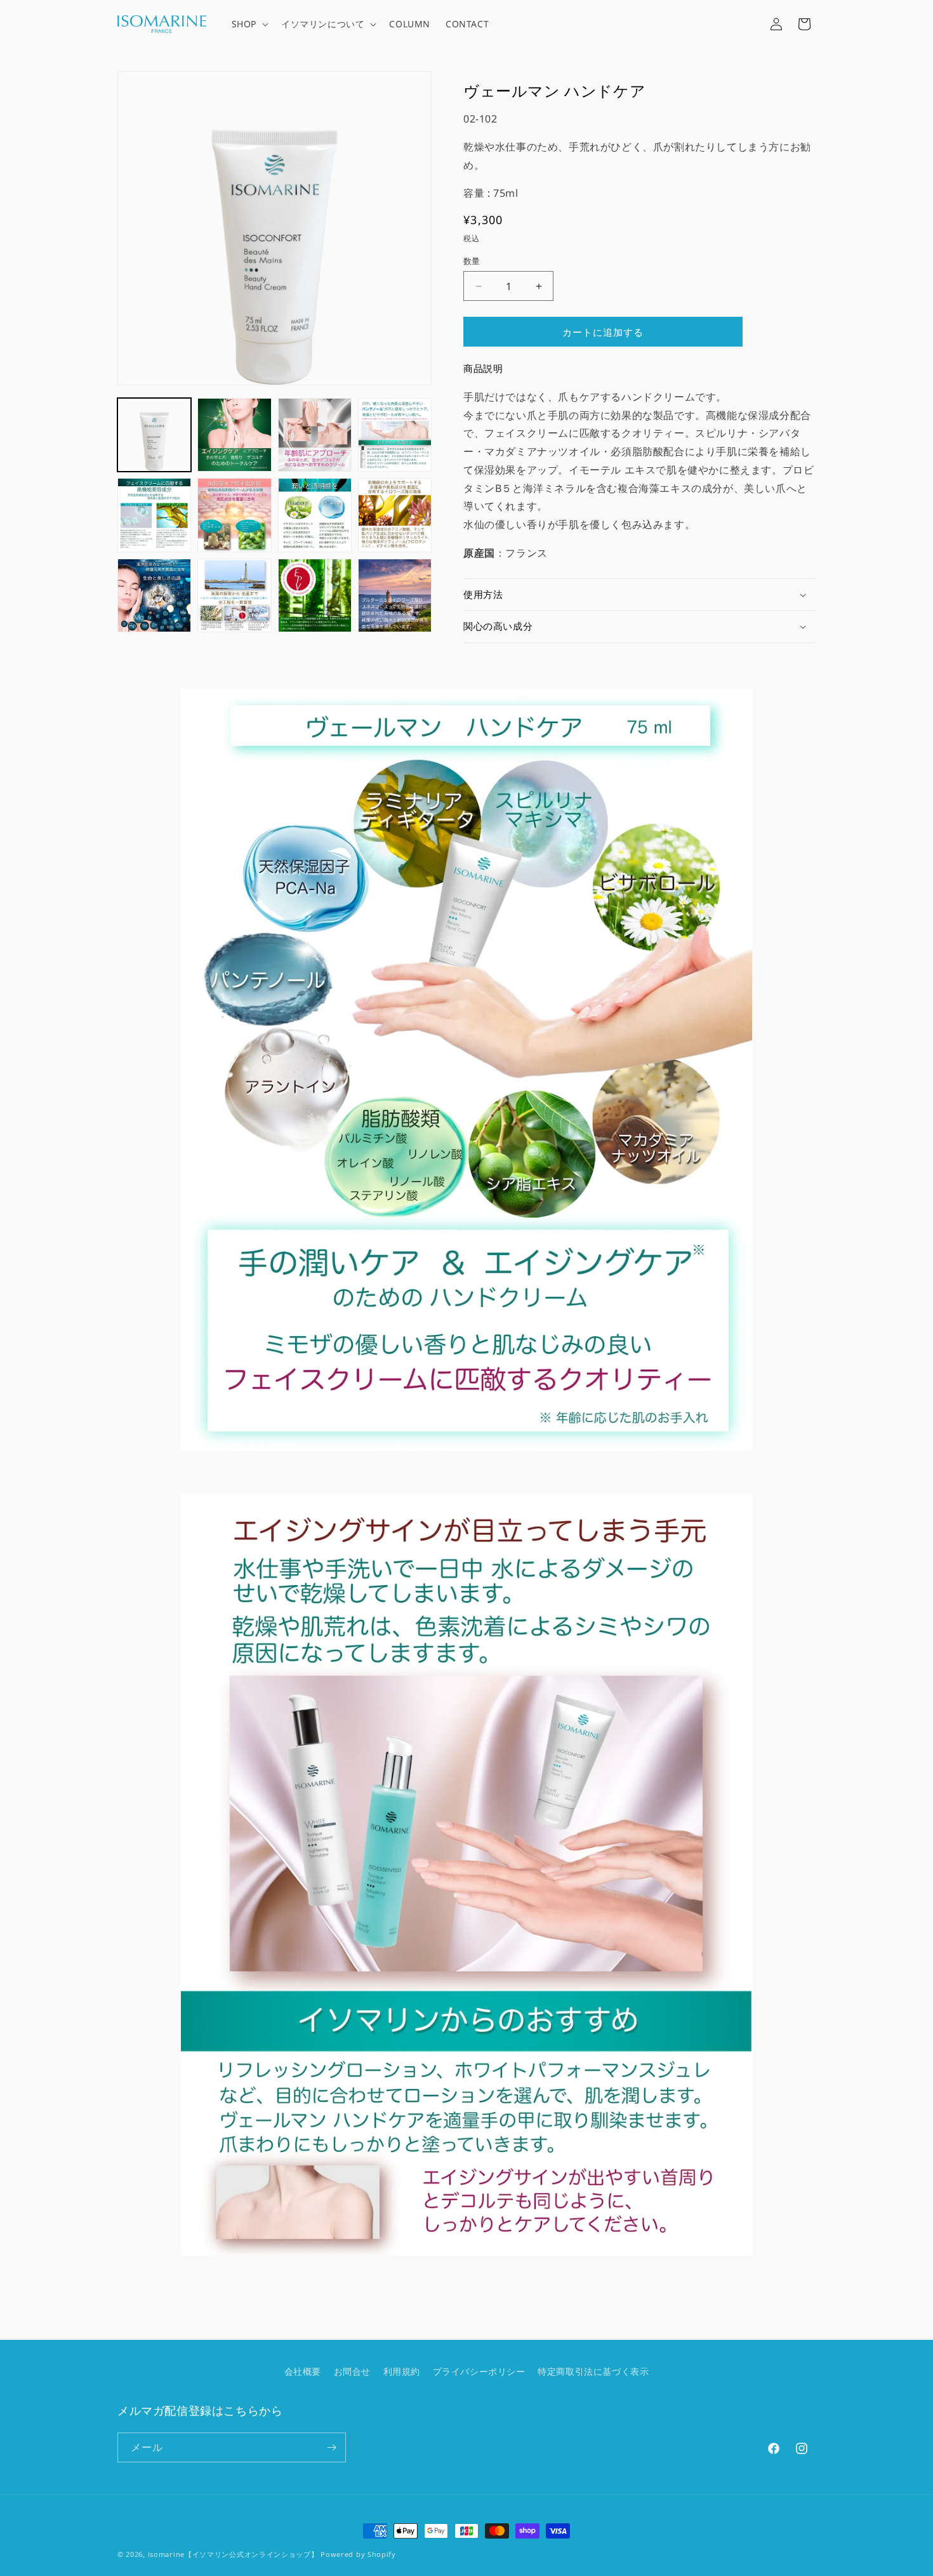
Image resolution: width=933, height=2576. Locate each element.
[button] (249, 24)
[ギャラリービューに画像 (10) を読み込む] (234, 595)
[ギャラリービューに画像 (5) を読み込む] (154, 515)
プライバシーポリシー (479, 2371)
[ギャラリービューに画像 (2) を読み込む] (234, 435)
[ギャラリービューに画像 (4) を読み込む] (395, 435)
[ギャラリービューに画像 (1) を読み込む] (154, 435)
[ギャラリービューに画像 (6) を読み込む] (234, 515)
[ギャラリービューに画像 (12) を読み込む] (395, 595)
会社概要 (303, 2371)
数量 (472, 261)
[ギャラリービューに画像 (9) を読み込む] (154, 595)
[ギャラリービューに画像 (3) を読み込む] (315, 435)
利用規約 (402, 2371)
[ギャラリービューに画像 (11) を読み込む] (315, 595)
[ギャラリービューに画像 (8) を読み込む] (395, 515)
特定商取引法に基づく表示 (593, 2371)
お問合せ (352, 2371)
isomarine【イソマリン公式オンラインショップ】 (233, 2554)
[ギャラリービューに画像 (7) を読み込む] (315, 515)
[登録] (331, 2447)
